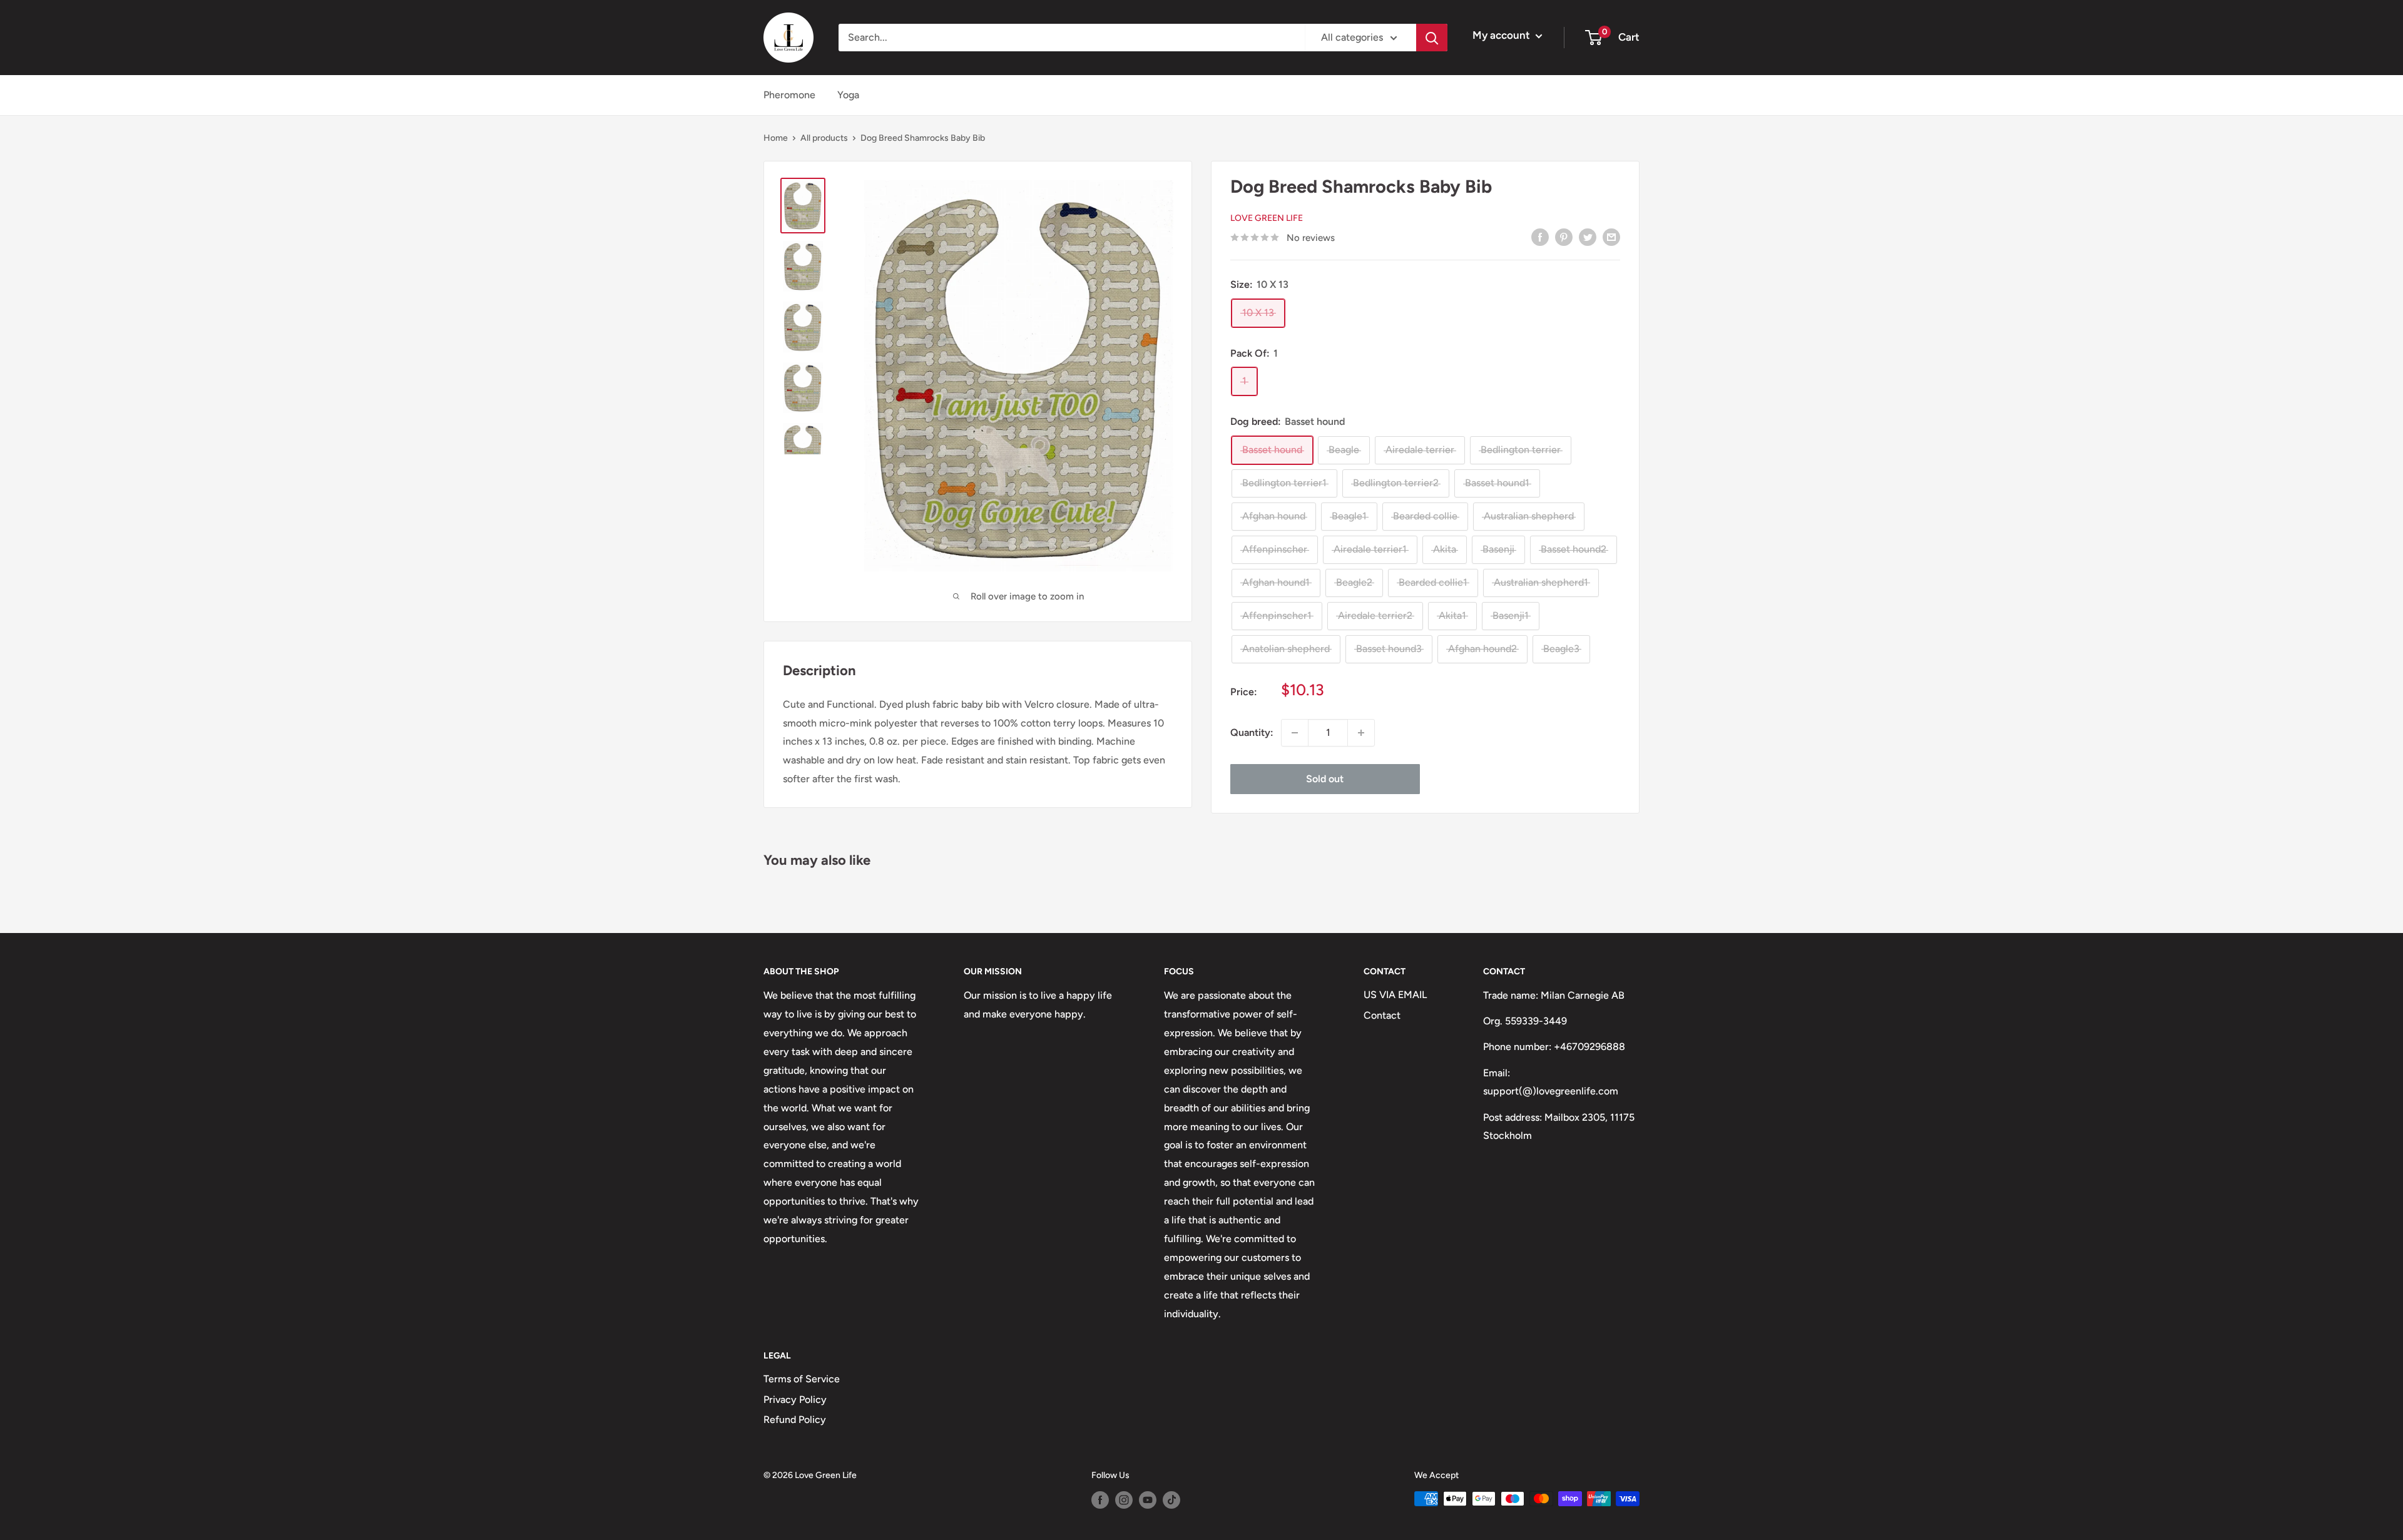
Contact (1382, 1015)
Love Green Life (1267, 218)
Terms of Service (802, 1379)
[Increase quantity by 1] (1361, 733)
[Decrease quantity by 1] (1295, 733)
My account (1503, 35)
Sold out (1325, 779)
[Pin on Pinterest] (1564, 237)
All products (824, 138)
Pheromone (789, 95)
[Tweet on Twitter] (1588, 237)
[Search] (1432, 38)
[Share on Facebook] (1540, 237)
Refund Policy (795, 1420)
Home (776, 138)
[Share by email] (1611, 237)
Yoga (848, 95)
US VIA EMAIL (1395, 995)
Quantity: (1252, 732)
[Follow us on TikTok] (1171, 1500)
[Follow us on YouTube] (1148, 1500)
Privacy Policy (795, 1400)
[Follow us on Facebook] (1100, 1500)
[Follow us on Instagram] (1124, 1500)
